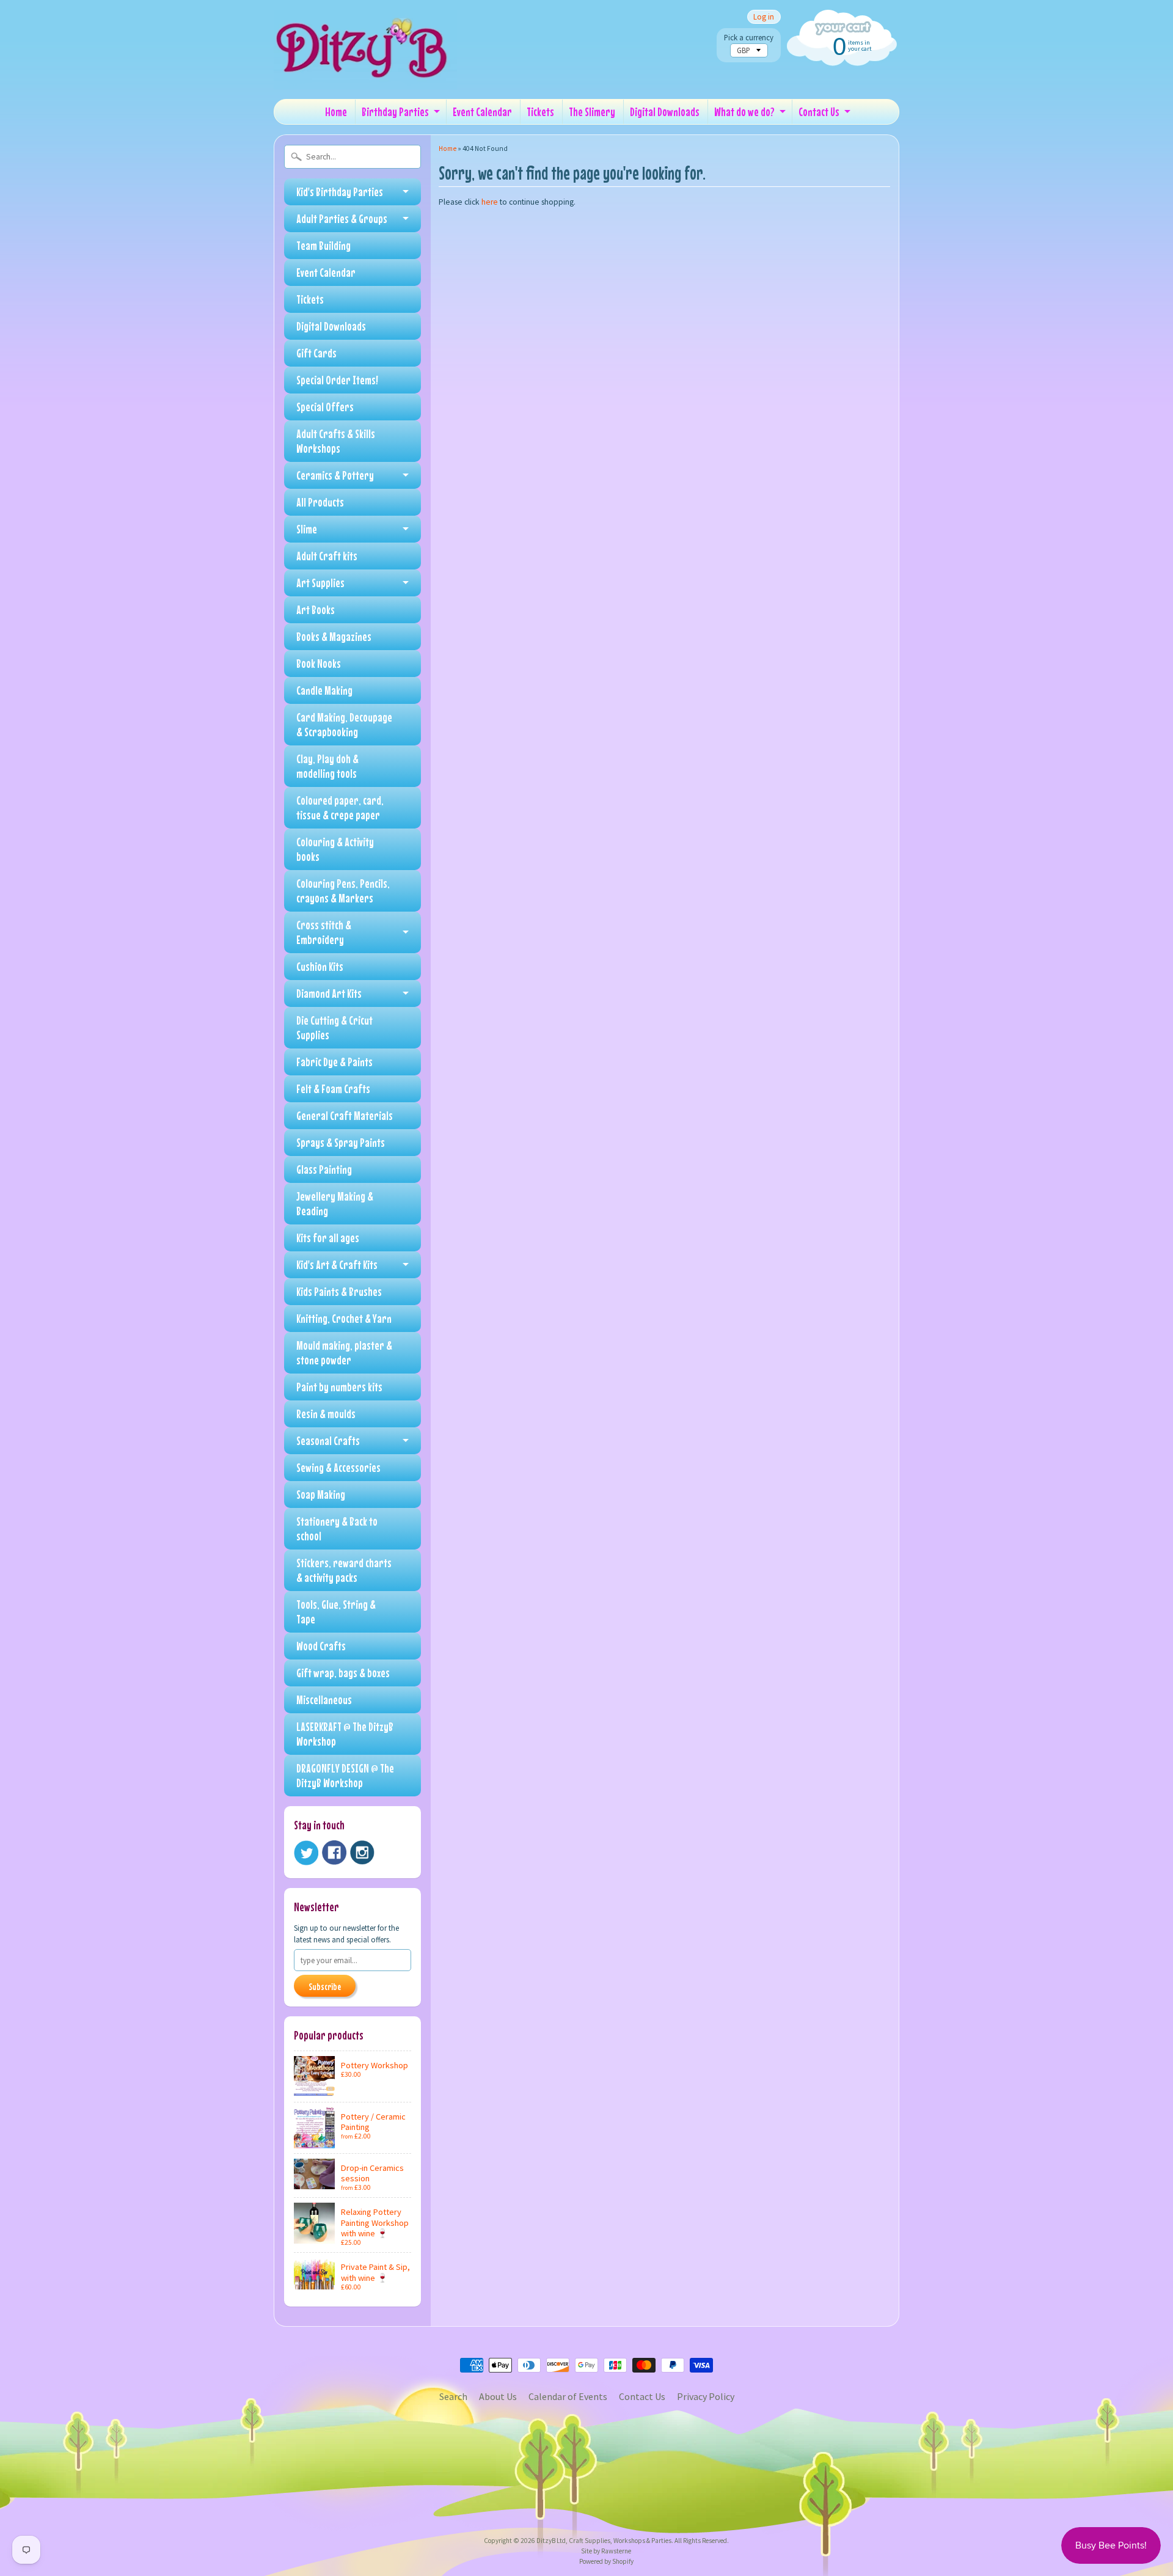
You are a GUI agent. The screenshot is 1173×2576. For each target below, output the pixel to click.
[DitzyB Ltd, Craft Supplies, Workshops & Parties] (365, 72)
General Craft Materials (345, 1115)
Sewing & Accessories (338, 1467)
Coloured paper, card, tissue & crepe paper (340, 807)
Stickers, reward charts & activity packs (344, 1570)
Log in (764, 17)
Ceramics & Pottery (335, 475)
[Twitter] (306, 1853)
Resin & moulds (326, 1414)
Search (453, 2396)
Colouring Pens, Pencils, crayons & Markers (343, 891)
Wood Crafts (321, 1646)
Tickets (540, 112)
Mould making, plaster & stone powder (344, 1352)
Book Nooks (319, 663)
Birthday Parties (395, 112)
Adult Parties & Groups (342, 218)
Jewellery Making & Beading (335, 1203)
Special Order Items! (337, 380)
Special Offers (325, 407)
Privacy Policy (706, 2396)
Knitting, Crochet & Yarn (344, 1318)
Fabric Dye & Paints (334, 1062)
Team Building (323, 245)
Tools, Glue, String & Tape (336, 1612)
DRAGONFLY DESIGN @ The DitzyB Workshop (345, 1775)
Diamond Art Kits (329, 993)
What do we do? (744, 112)
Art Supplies (320, 583)
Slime (307, 529)
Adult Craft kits (327, 556)
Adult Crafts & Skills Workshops (336, 441)
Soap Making (321, 1494)
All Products (320, 502)
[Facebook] (334, 1853)
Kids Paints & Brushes (339, 1291)
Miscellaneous (324, 1700)
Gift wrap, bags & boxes (343, 1673)
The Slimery (592, 112)
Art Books (316, 609)
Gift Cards (316, 353)
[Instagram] (362, 1853)
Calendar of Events (568, 2396)
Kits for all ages (328, 1238)
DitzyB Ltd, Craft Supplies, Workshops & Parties (604, 2541)
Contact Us (819, 112)
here (490, 202)
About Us (498, 2396)
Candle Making (324, 690)
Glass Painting (324, 1169)
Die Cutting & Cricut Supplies (334, 1027)
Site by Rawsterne (606, 2551)
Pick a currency (749, 38)
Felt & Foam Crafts (333, 1089)
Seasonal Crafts (328, 1440)
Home (336, 112)
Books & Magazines (334, 636)
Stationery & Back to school (337, 1528)
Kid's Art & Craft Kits (337, 1264)
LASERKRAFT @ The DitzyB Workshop (345, 1734)
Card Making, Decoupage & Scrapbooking (344, 724)
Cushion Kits (320, 966)
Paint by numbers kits (339, 1387)
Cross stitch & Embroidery (324, 932)
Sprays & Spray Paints (341, 1142)
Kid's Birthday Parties (340, 192)
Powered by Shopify (606, 2561)
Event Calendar (482, 112)
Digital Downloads (665, 112)
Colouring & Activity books (335, 849)
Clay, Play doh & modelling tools (327, 766)
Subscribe (325, 1986)
